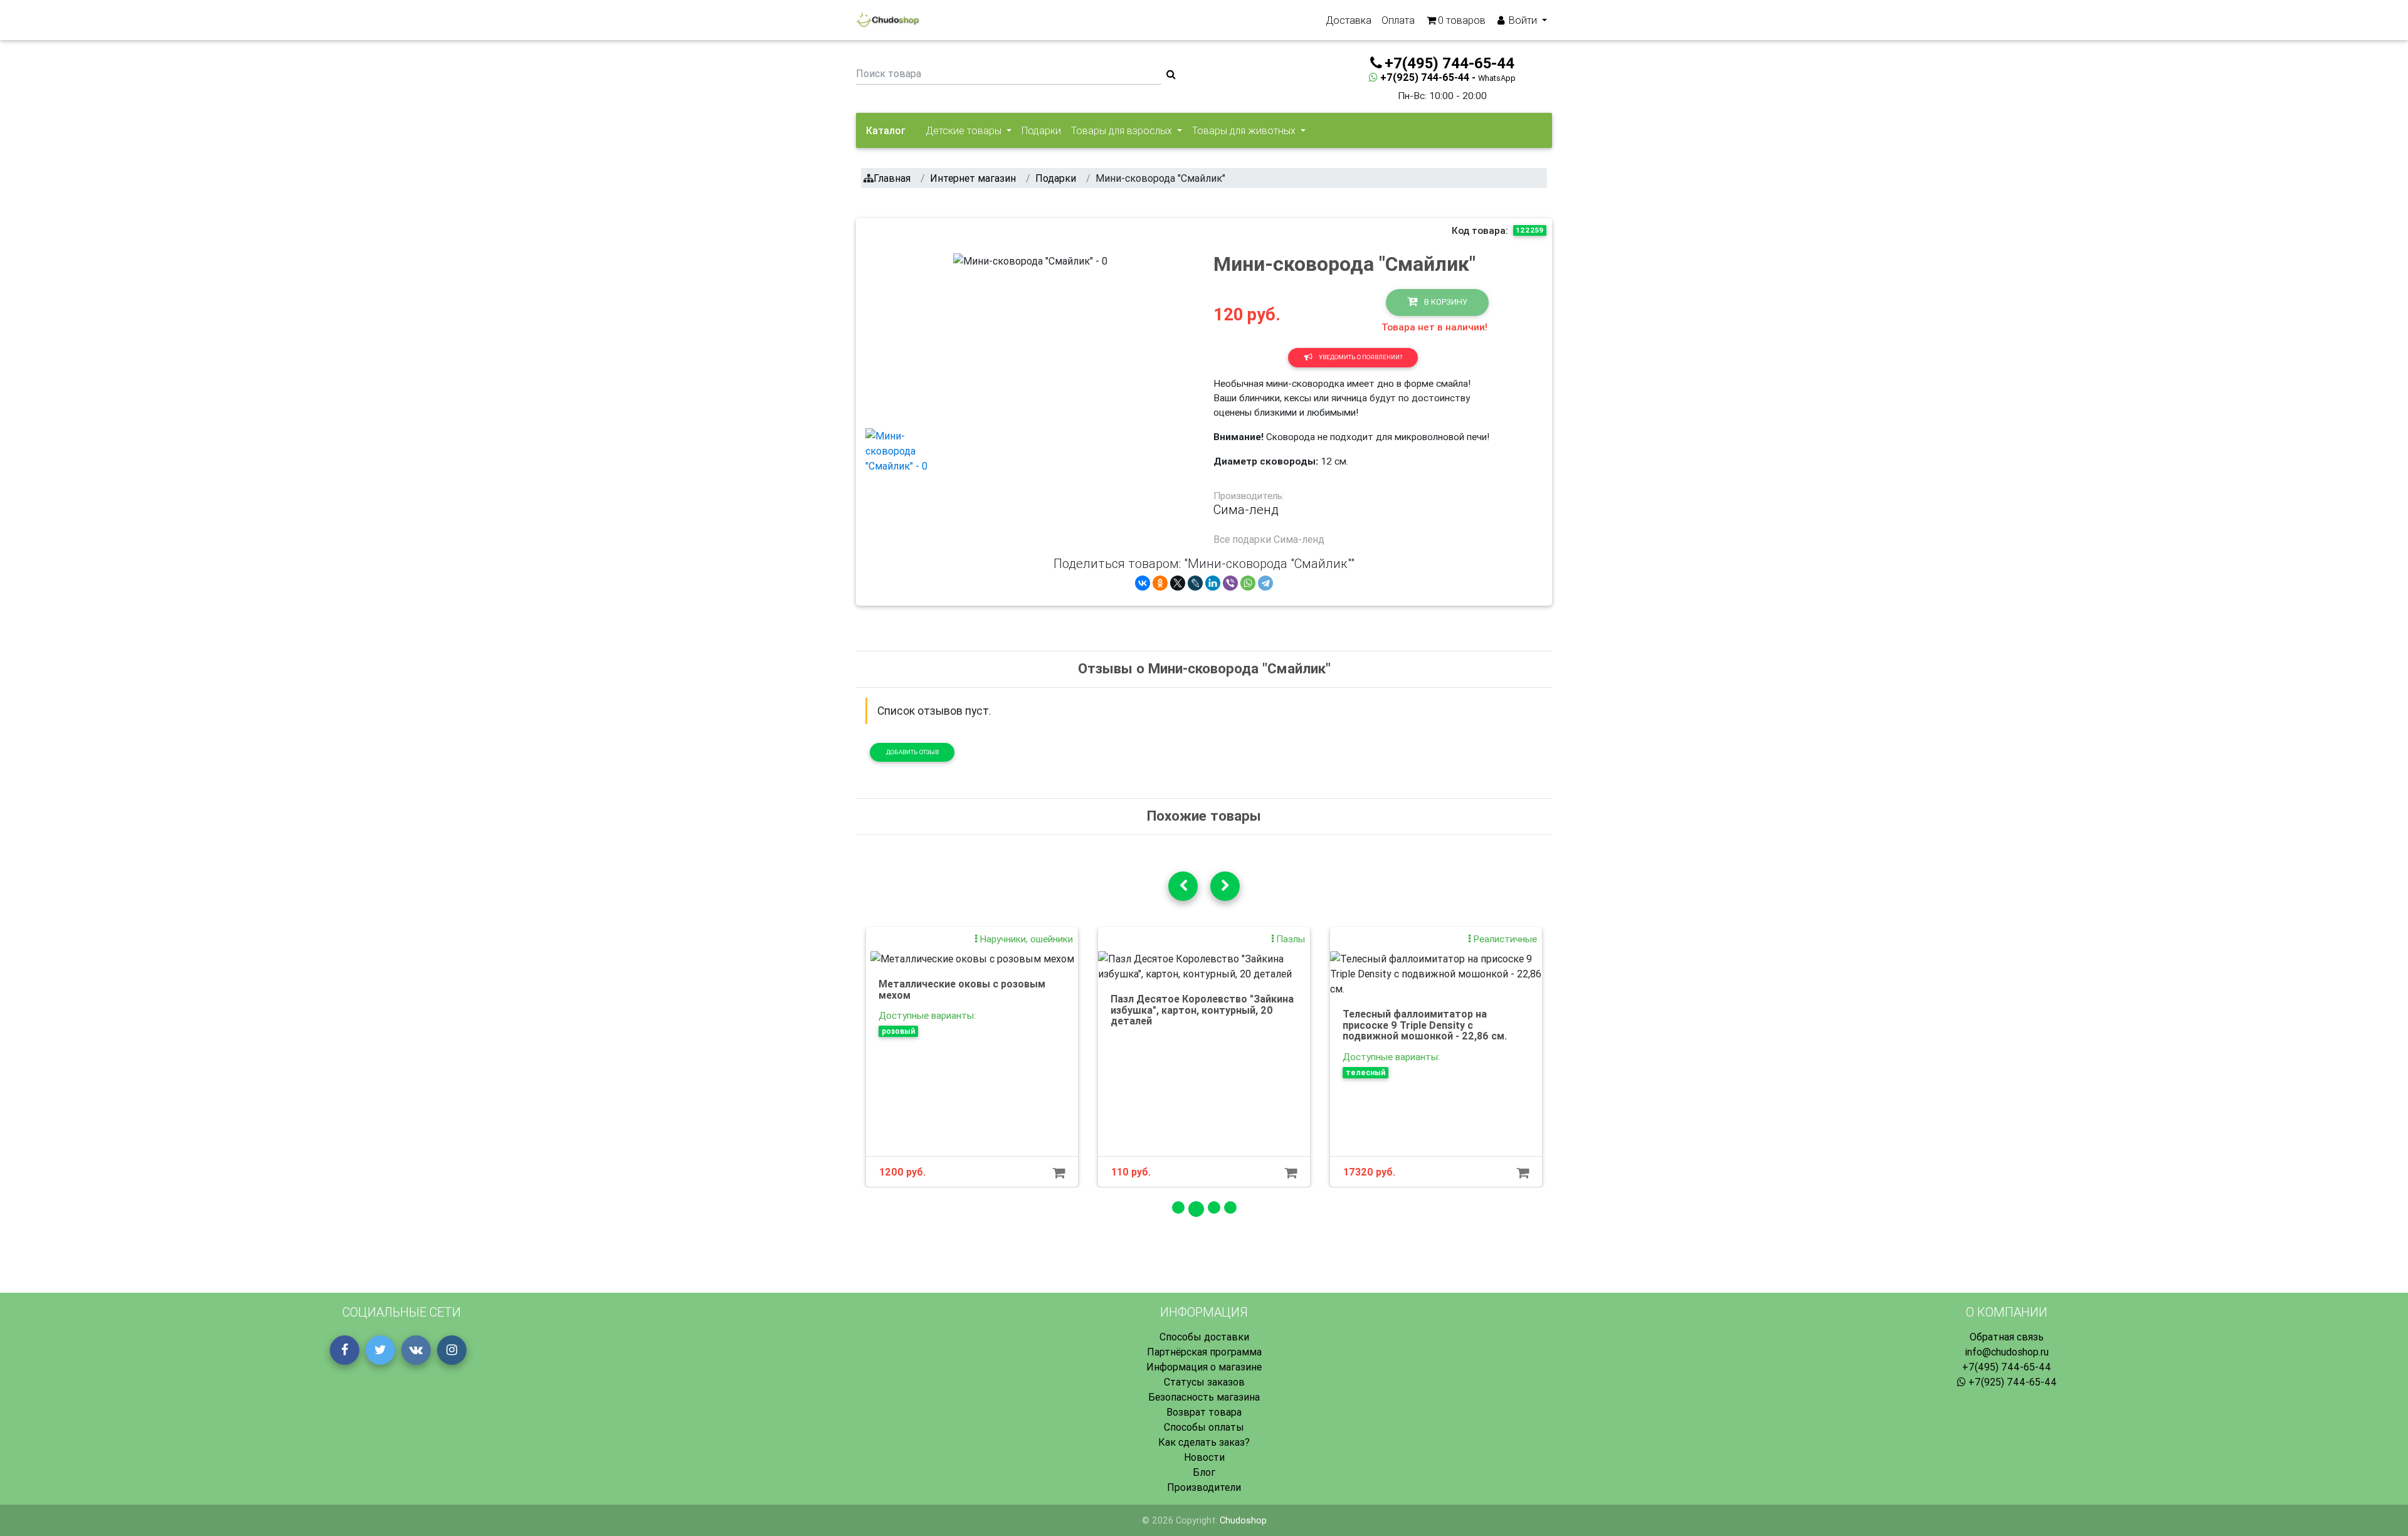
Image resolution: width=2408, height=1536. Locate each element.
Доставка (1349, 20)
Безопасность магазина (1204, 1397)
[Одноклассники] (1160, 583)
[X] (1178, 583)
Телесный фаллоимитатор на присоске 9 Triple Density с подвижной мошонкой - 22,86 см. (1425, 1025)
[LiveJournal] (1195, 583)
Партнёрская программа (1204, 1352)
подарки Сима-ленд (1278, 539)
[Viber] (1230, 583)
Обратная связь (2007, 1337)
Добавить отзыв (912, 752)
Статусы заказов (1204, 1382)
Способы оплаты (1204, 1427)
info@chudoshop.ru (2007, 1352)
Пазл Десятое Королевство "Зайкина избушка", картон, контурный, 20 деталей (1202, 1010)
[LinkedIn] (1213, 583)
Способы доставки (1204, 1337)
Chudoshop (1243, 1520)
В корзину (1445, 302)
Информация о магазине (1204, 1367)
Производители (1204, 1487)
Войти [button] (1523, 20)
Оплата (1398, 20)
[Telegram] (1265, 583)
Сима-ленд (1246, 510)
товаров (1462, 20)
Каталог (886, 130)
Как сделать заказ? (1204, 1442)
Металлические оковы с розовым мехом (962, 989)
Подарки (1041, 130)
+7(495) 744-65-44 (2007, 1367)
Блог (1204, 1472)
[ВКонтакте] (1143, 583)
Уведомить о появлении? (1360, 357)
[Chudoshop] (888, 20)
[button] (965, 335)
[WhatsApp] (1248, 583)
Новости (1204, 1457)
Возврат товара (1204, 1412)
